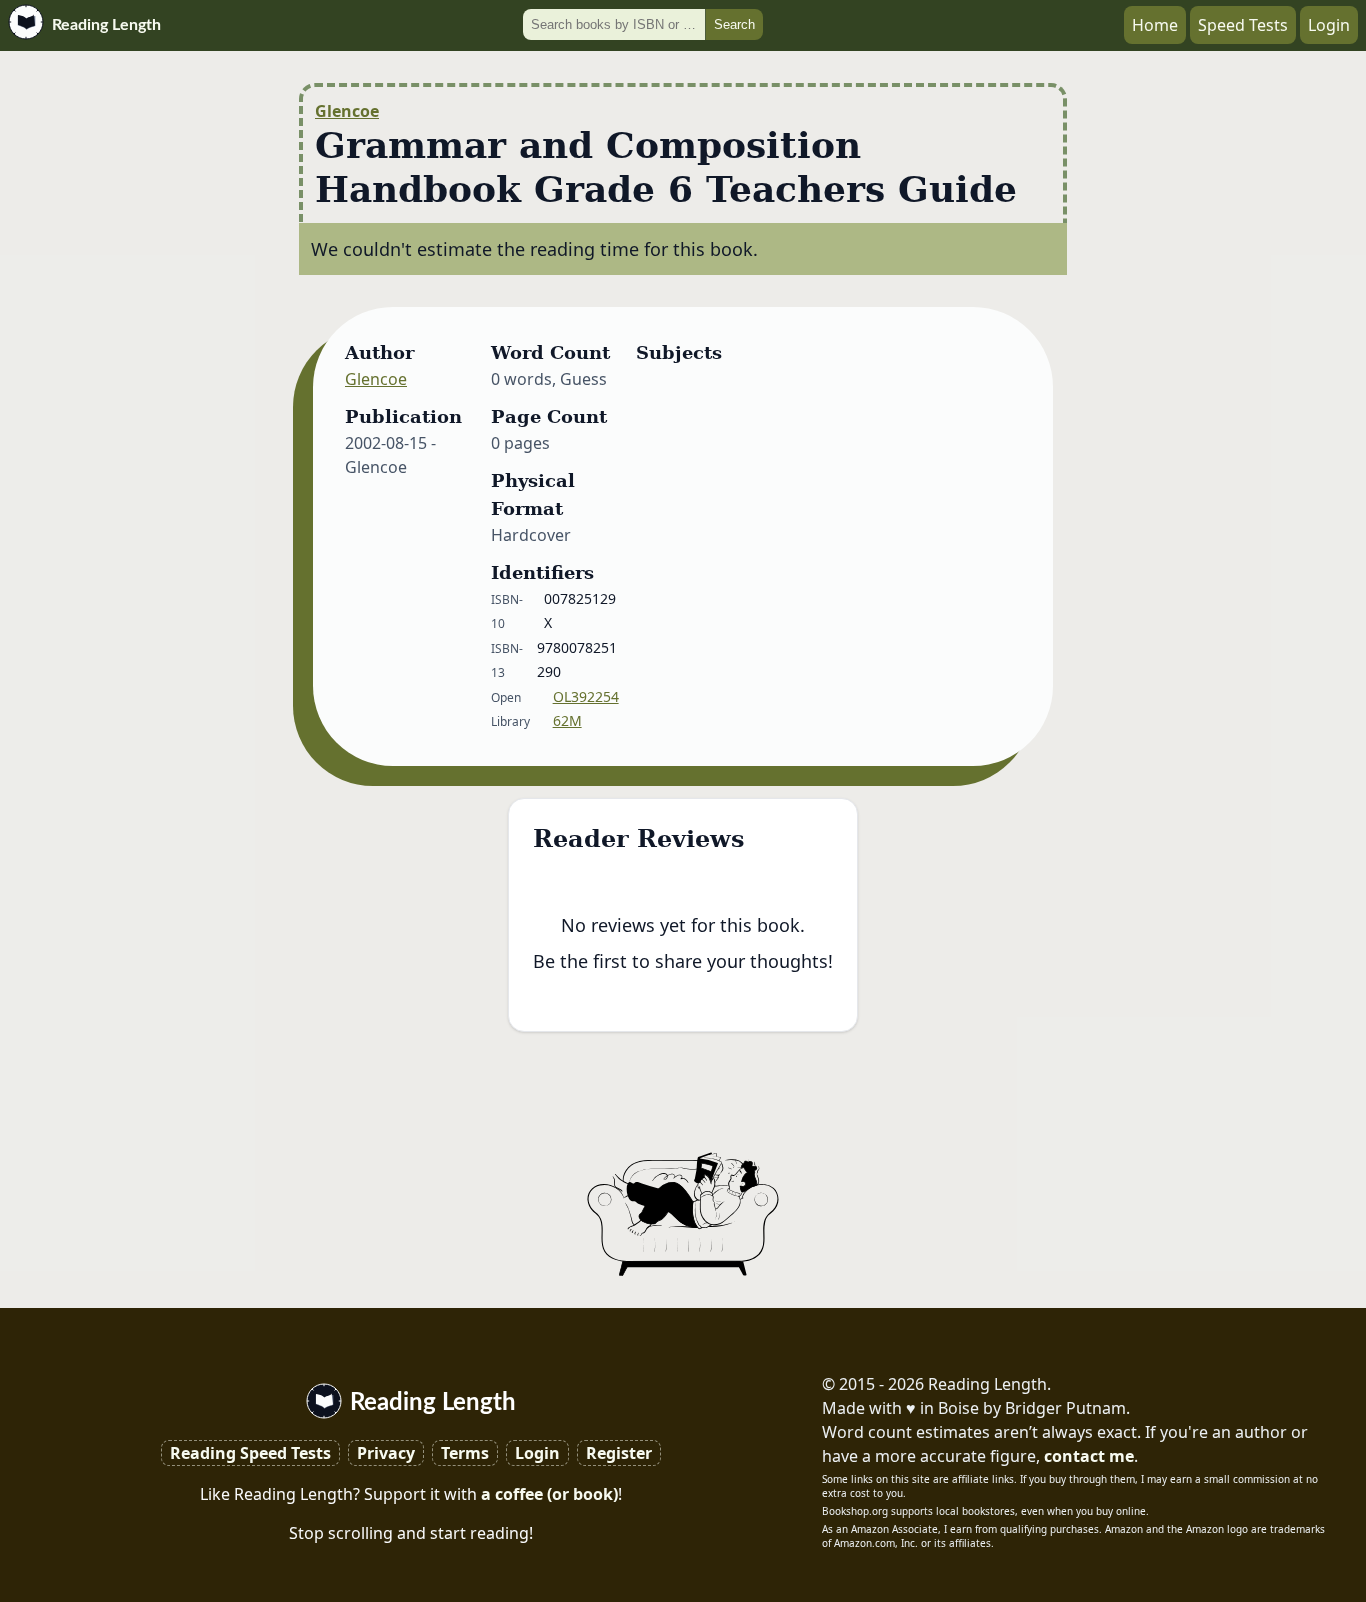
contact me (1089, 1456)
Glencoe (347, 111)
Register (619, 1453)
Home (1155, 25)
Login (1329, 25)
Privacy (386, 1453)
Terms (465, 1453)
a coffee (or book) (549, 1494)
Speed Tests (1243, 25)
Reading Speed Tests (250, 1453)
